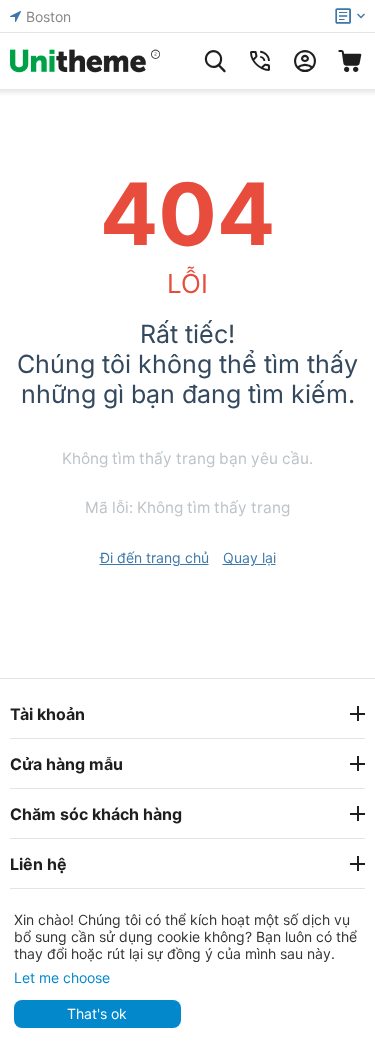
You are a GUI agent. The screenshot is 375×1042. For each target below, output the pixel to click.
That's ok (97, 1013)
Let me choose (62, 977)
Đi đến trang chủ (154, 557)
